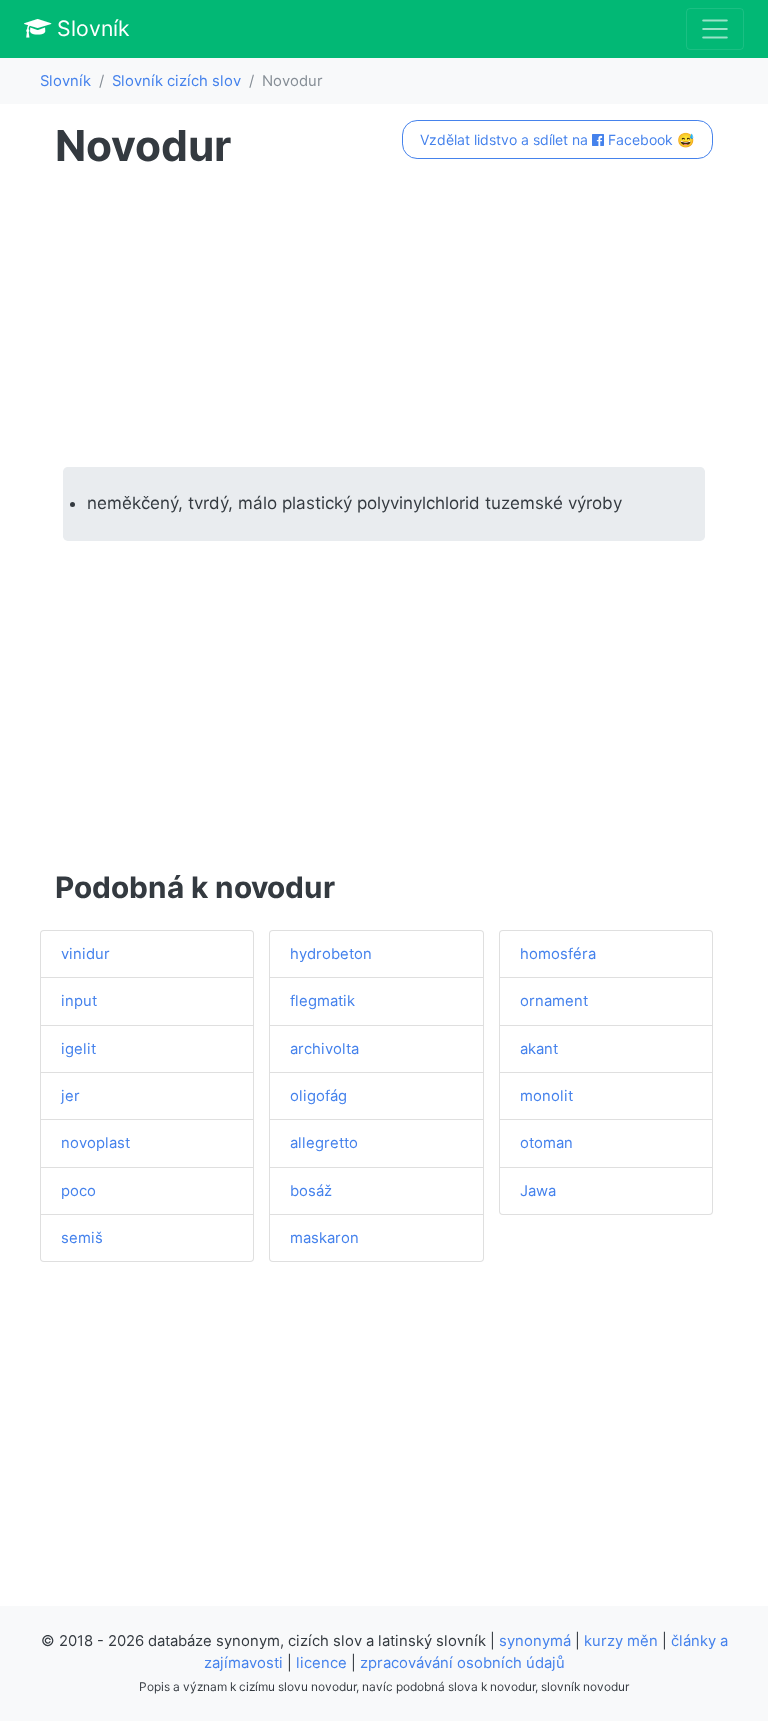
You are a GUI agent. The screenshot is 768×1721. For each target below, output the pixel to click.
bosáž (311, 1191)
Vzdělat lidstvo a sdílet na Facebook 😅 (557, 139)
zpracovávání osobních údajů (462, 1663)
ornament (554, 1001)
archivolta (324, 1049)
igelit (78, 1049)
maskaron (324, 1238)
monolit (546, 1096)
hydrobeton (331, 954)
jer (70, 1096)
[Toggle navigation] (715, 29)
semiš (82, 1238)
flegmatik (322, 1001)
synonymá (535, 1641)
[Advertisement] (384, 319)
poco (78, 1191)
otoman (546, 1143)
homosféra (558, 954)
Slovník (90, 28)
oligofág (318, 1096)
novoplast (95, 1143)
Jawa (538, 1191)
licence (321, 1663)
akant (539, 1049)
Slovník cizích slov (176, 81)
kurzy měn (621, 1641)
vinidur (85, 954)
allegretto (324, 1143)
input (79, 1001)
